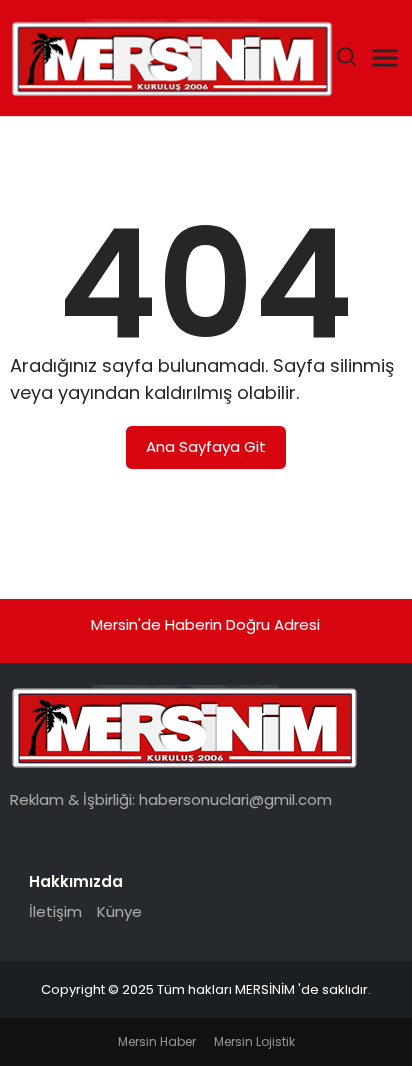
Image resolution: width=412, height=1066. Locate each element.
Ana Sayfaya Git (206, 446)
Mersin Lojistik (254, 1041)
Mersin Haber (157, 1041)
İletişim (55, 911)
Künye (119, 911)
